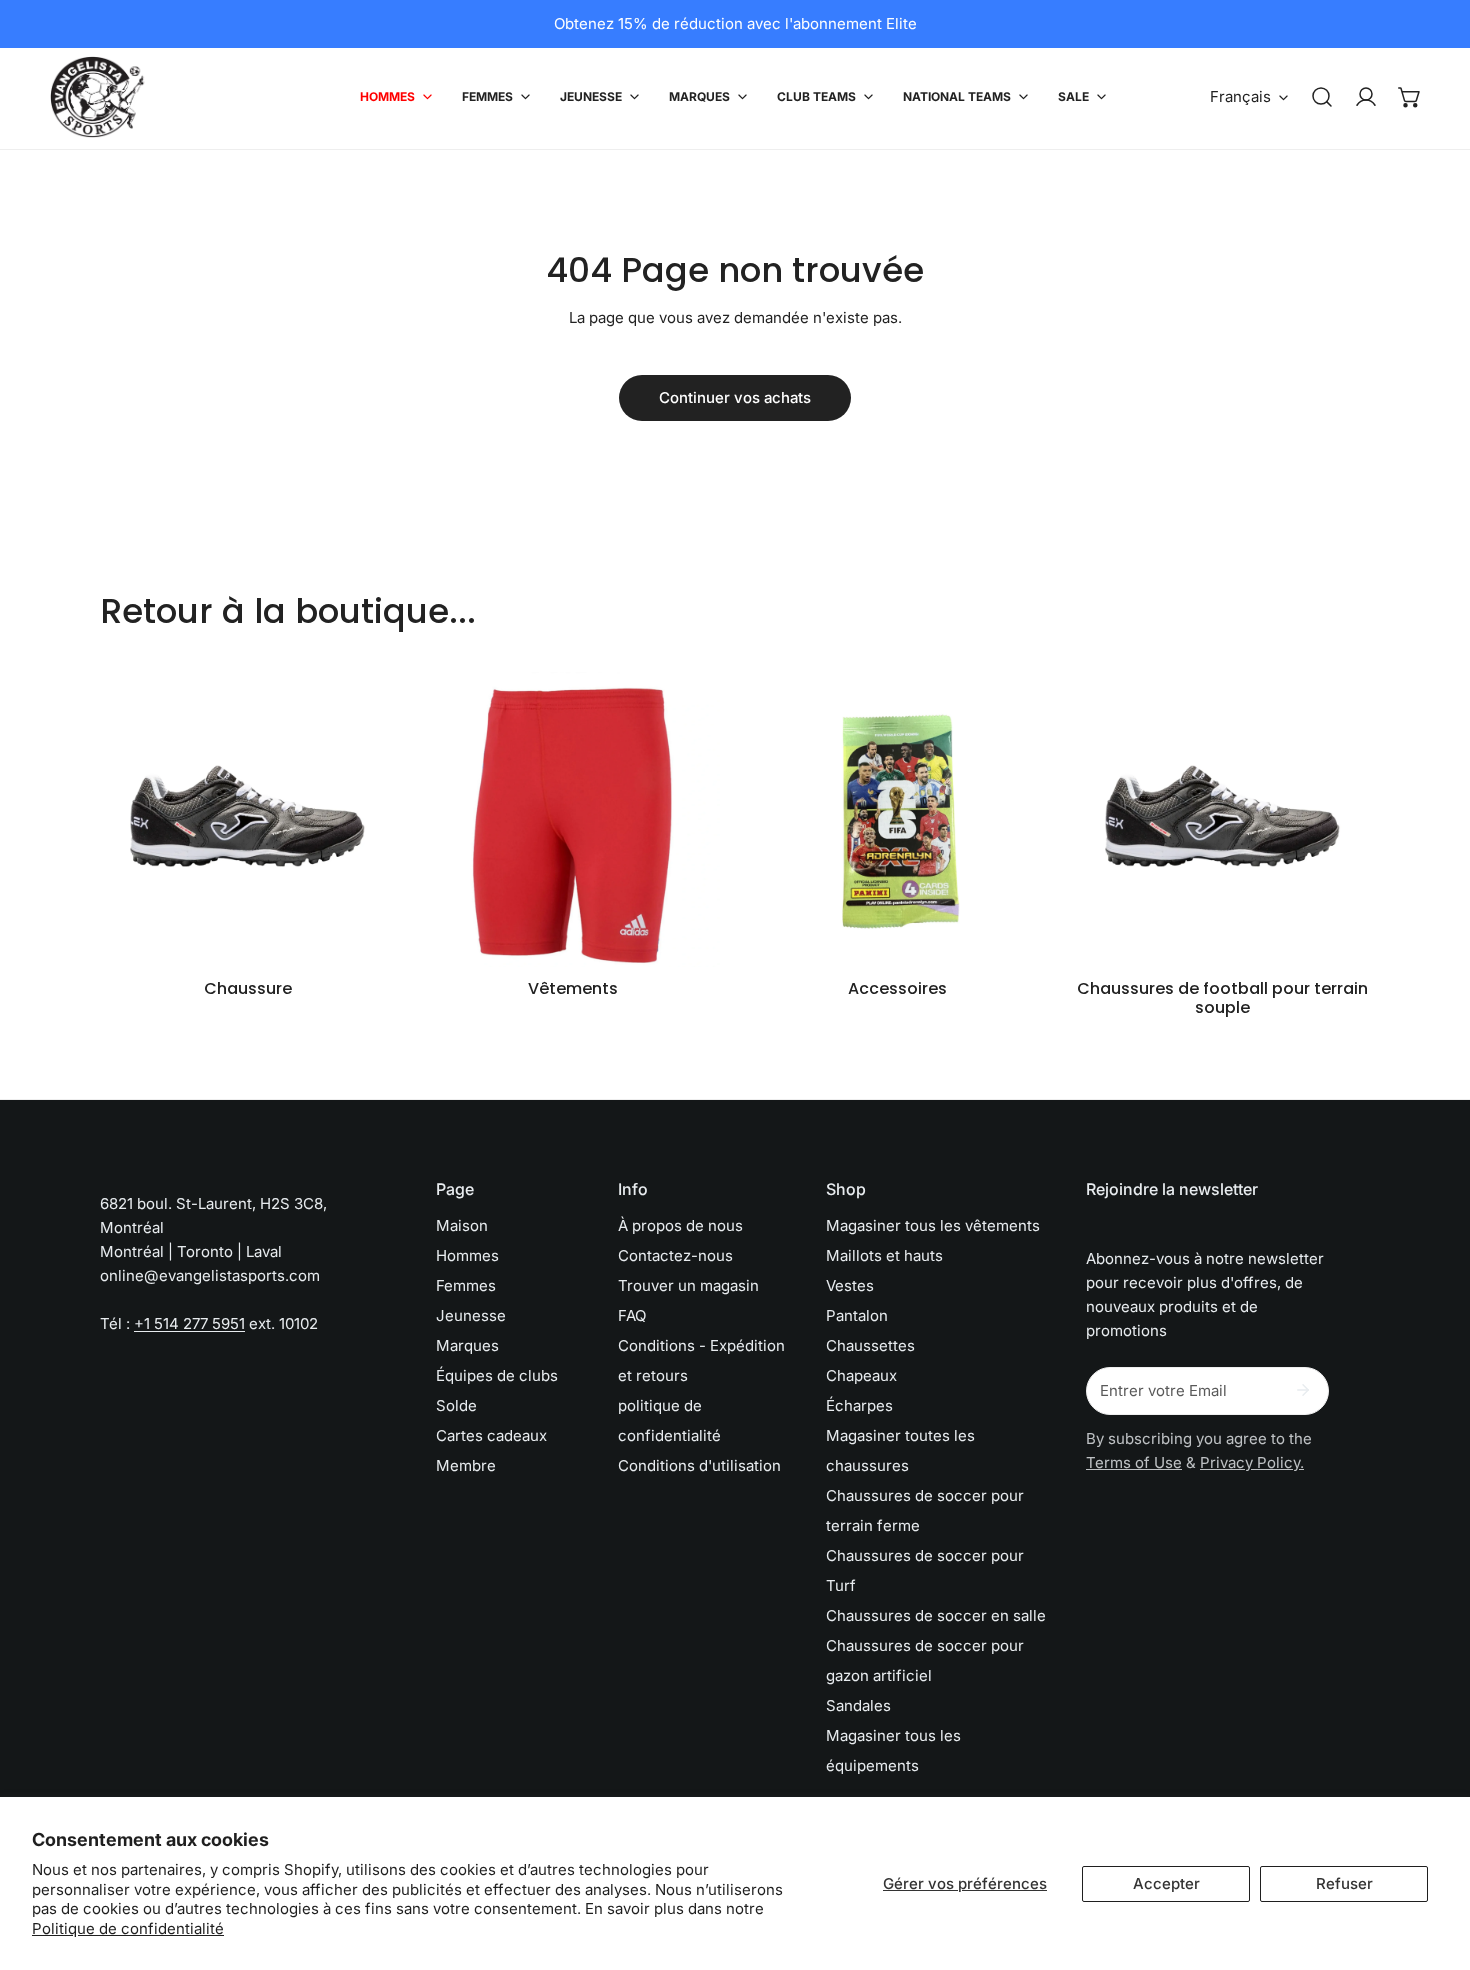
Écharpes (859, 1405)
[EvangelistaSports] (97, 97)
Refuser (1344, 1883)
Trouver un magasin (688, 1285)
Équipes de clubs (497, 1375)
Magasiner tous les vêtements (933, 1225)
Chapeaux (861, 1375)
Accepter (1166, 1883)
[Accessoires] (897, 819)
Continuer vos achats (735, 397)
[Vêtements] (572, 819)
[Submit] (1303, 1390)
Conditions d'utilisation (699, 1465)
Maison (462, 1225)
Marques (467, 1345)
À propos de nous (680, 1225)
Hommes (467, 1255)
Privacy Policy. (1252, 1462)
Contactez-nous (675, 1255)
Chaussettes (870, 1345)
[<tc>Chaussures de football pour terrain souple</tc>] (1222, 819)
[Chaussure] (247, 819)
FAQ (632, 1315)
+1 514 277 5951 (189, 1323)
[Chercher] (1322, 97)
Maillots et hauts (884, 1255)
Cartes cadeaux (491, 1435)
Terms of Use (1134, 1462)
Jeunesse (471, 1315)
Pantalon (857, 1315)
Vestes (850, 1285)
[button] (1410, 97)
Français (1240, 96)
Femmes (466, 1285)
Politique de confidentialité (128, 1928)
